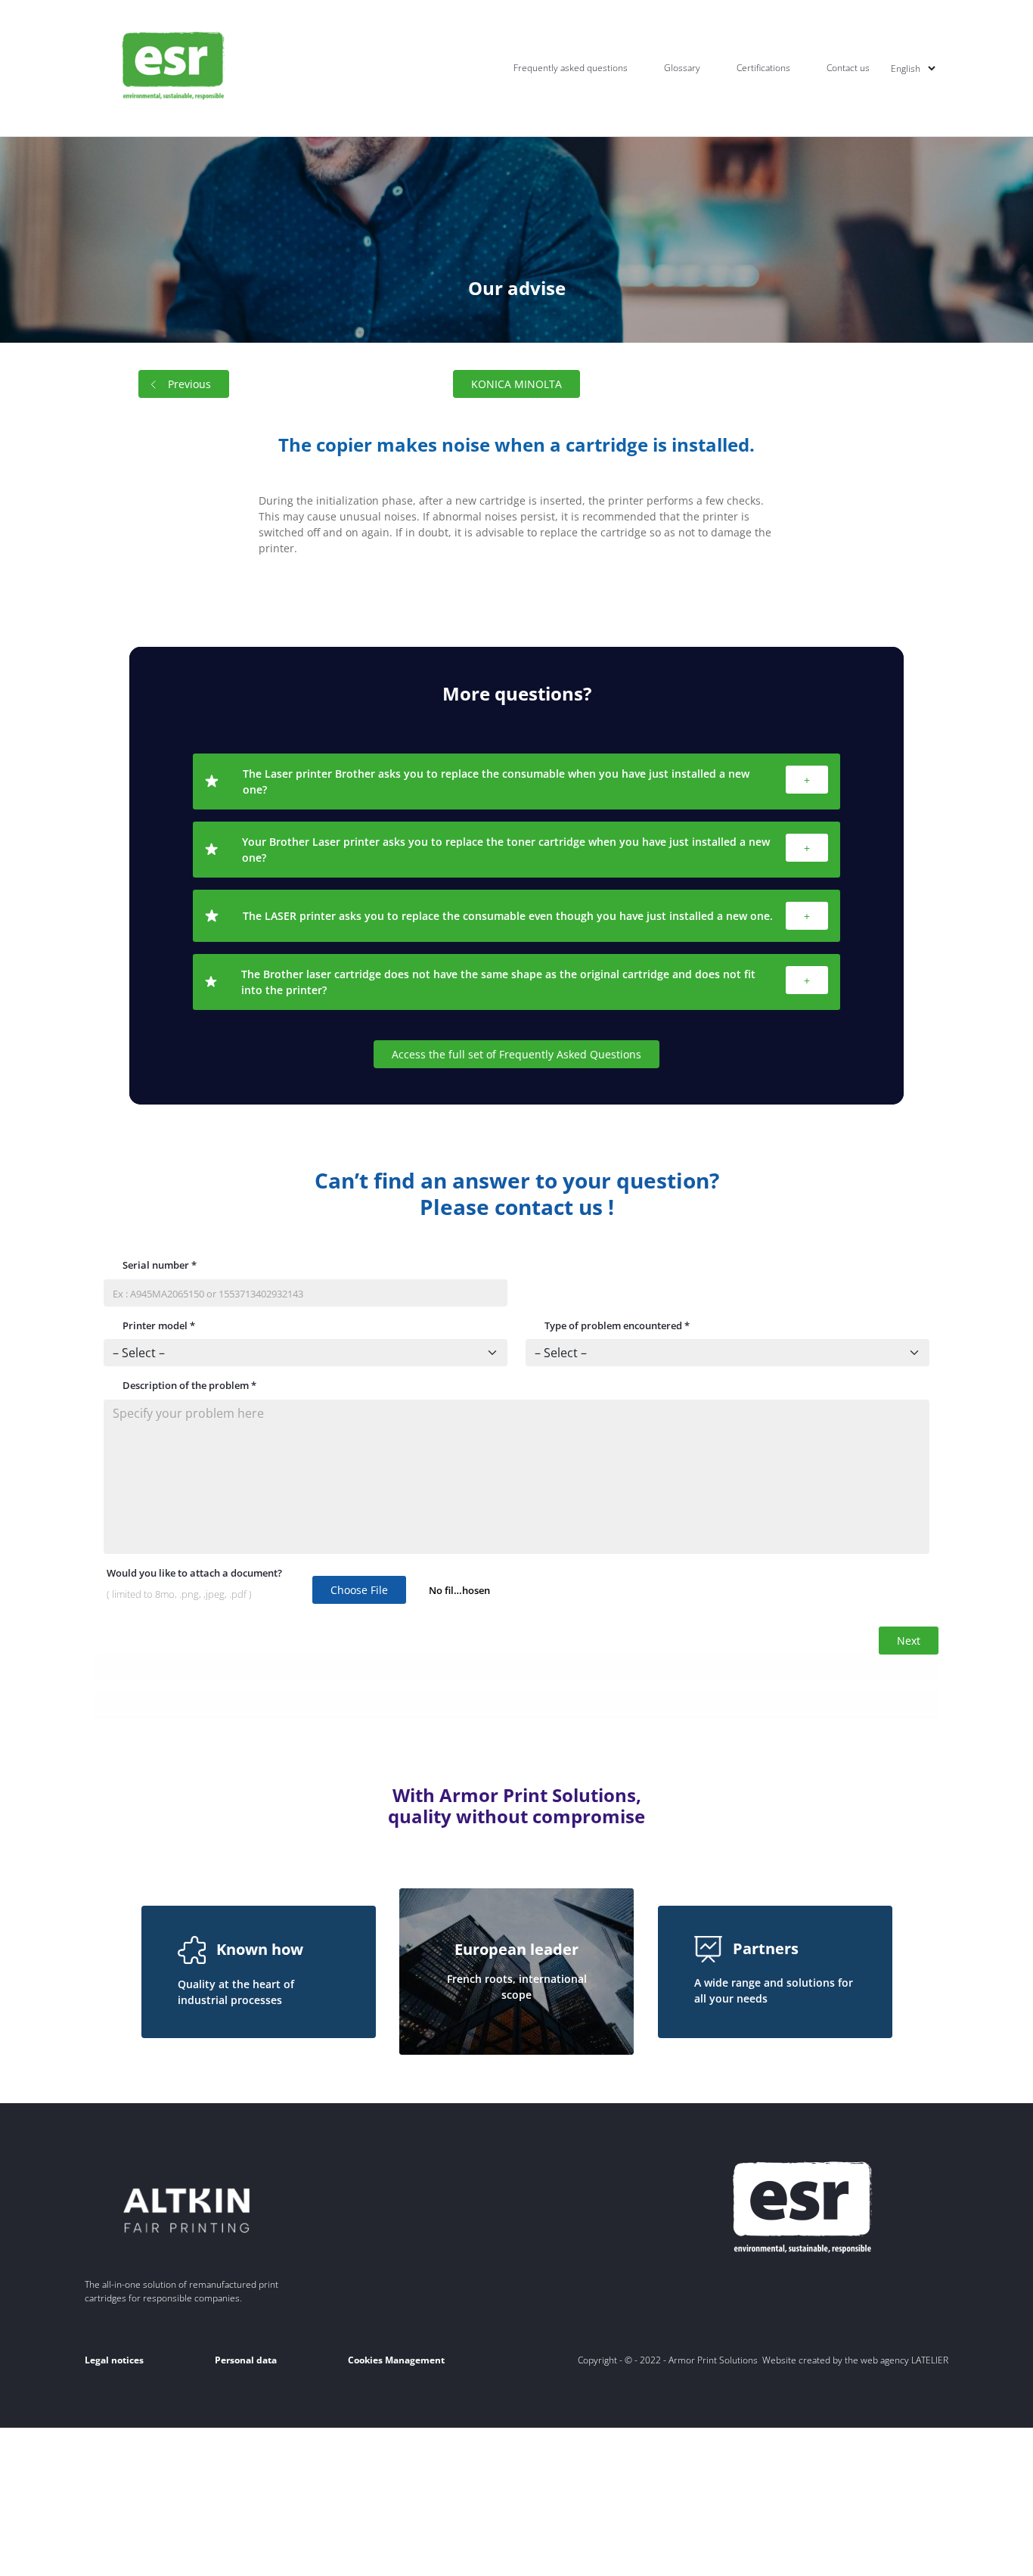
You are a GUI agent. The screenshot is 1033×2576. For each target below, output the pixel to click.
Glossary (682, 68)
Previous (189, 384)
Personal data (246, 2360)
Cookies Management (396, 2360)
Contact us (848, 68)
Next (909, 1641)
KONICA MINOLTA (516, 384)
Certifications (763, 68)
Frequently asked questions (571, 68)
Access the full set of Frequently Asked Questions (516, 1054)
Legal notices (114, 2360)
